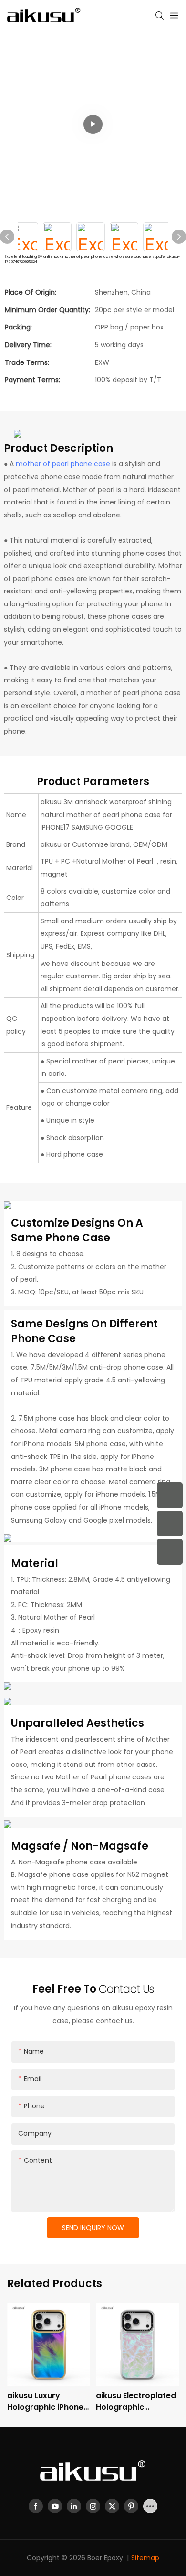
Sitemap (145, 2558)
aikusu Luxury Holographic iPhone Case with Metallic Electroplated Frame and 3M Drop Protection (47, 2401)
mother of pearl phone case (63, 464)
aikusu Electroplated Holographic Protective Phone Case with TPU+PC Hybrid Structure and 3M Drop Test (137, 2401)
